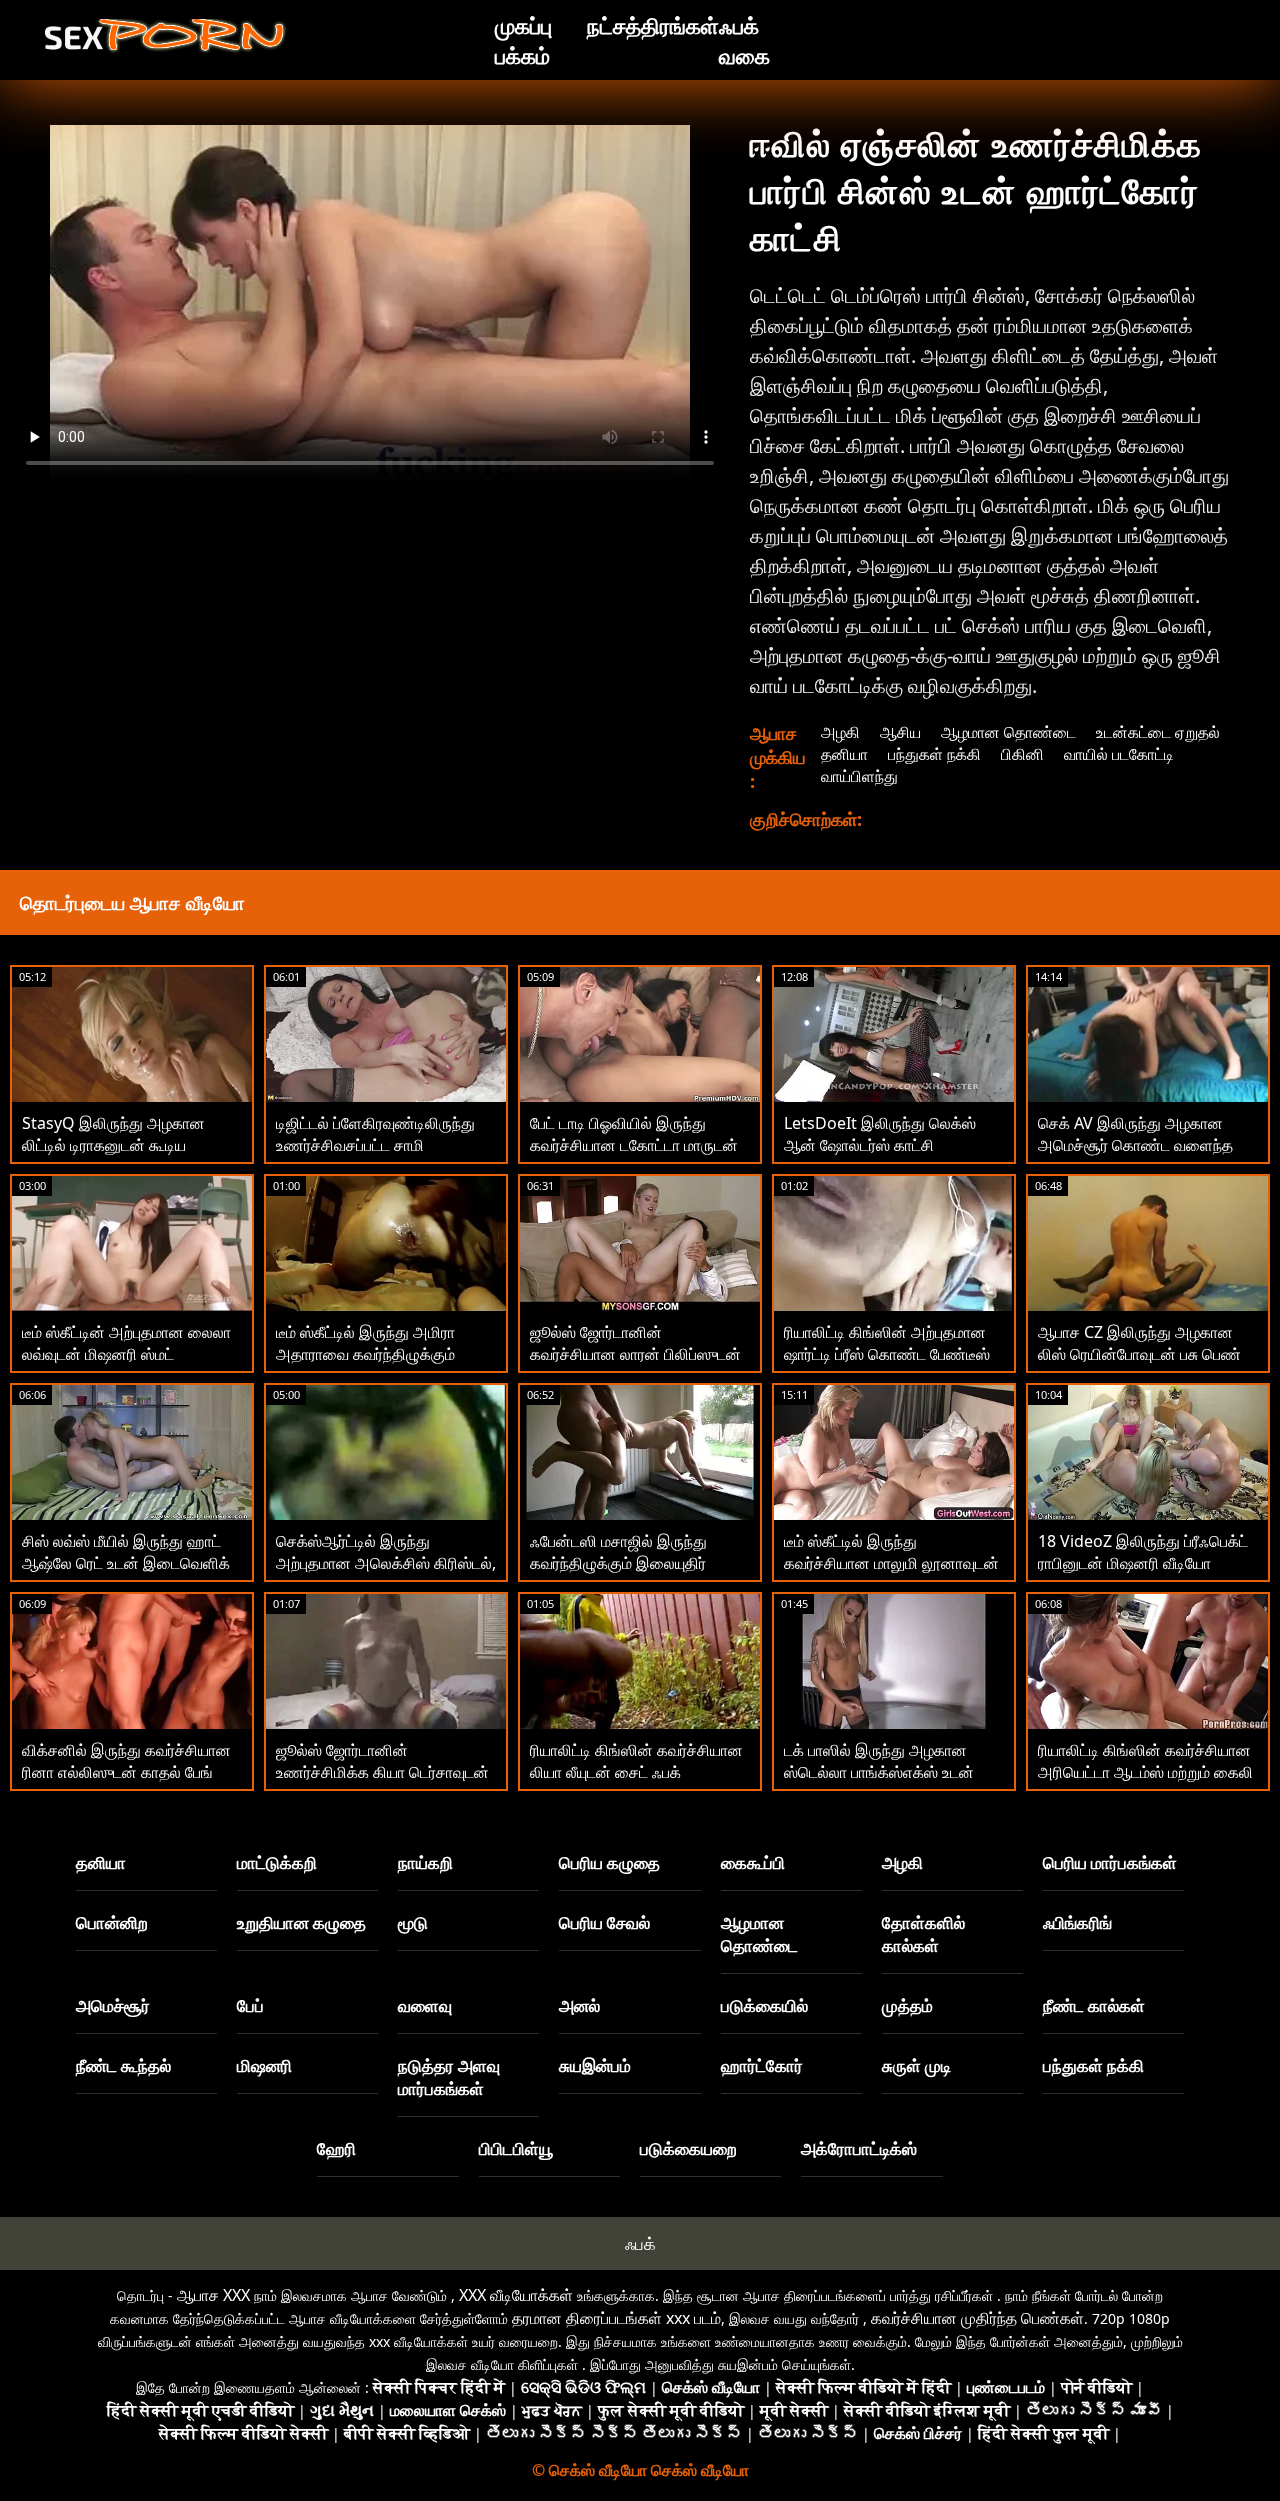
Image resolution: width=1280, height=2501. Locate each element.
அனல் (579, 2005)
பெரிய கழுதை (609, 1862)
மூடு (413, 1922)
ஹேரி (336, 2148)
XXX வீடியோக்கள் (516, 2295)
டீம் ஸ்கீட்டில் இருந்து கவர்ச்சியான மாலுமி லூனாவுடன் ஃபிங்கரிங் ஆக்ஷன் (891, 1563)
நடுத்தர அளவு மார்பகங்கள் (449, 2077)
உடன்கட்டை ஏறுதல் (1158, 732)
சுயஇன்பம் (595, 2065)
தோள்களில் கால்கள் (923, 1934)
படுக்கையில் (764, 2005)
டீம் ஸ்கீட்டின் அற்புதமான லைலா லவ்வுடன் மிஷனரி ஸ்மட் (126, 1343)
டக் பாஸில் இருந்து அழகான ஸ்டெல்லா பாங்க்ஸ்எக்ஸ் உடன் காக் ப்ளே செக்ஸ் (879, 1772)
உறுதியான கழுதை (301, 1922)
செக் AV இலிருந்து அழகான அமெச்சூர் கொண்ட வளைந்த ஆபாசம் (1135, 1145)
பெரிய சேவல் (604, 1922)
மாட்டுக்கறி (277, 1862)
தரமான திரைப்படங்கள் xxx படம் (616, 2318)
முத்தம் (907, 2005)
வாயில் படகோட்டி (1119, 754)
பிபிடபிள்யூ (516, 2148)
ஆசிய (900, 732)
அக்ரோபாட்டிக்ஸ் (859, 2148)
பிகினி (1022, 754)
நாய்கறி (425, 1862)
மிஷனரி (264, 2065)
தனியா (844, 754)
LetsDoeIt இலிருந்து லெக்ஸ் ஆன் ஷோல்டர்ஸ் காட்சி (880, 1134)
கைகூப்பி (753, 1862)
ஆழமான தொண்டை (1008, 732)
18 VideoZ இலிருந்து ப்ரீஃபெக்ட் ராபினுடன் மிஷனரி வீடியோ (1143, 1552)
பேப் (250, 2005)
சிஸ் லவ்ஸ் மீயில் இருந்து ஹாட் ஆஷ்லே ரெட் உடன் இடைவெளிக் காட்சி (126, 1563)
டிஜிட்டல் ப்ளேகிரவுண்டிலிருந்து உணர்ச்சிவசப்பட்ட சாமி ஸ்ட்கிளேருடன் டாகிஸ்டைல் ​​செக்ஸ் (375, 1156)
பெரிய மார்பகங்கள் (1110, 1862)
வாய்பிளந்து (859, 776)
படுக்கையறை (688, 2148)
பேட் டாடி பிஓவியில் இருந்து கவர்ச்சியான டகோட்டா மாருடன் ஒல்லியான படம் (634, 1145)
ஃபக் (640, 2243)
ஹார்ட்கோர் (762, 2065)
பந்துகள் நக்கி (934, 754)
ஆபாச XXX (213, 2295)
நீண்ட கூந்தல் (123, 2065)
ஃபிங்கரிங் (1077, 1922)
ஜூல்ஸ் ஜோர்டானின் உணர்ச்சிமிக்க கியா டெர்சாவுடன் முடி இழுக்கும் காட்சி (382, 1772)
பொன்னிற (112, 1922)
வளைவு (425, 2005)
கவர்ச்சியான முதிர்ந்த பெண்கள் (977, 2318)
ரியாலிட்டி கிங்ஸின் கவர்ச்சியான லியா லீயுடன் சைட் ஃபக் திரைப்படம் (636, 1772)
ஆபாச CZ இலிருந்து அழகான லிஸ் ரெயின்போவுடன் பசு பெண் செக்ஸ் (1139, 1354)
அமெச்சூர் (113, 2005)
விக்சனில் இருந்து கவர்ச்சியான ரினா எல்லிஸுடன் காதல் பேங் (126, 1761)
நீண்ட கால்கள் (1094, 2005)
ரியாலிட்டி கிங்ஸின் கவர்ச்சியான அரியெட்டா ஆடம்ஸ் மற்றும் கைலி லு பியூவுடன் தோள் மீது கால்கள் (1145, 1772)
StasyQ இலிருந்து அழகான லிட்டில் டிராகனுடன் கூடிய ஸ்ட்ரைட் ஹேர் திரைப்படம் (113, 1145)
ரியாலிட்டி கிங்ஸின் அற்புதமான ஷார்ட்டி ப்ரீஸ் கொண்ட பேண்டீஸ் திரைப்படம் (887, 1354)
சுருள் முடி (916, 2065)
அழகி (840, 732)
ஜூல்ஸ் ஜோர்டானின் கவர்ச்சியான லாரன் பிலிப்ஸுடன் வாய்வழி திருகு (635, 1354)
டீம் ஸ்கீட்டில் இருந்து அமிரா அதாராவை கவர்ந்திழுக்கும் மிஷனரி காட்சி (365, 1354)
